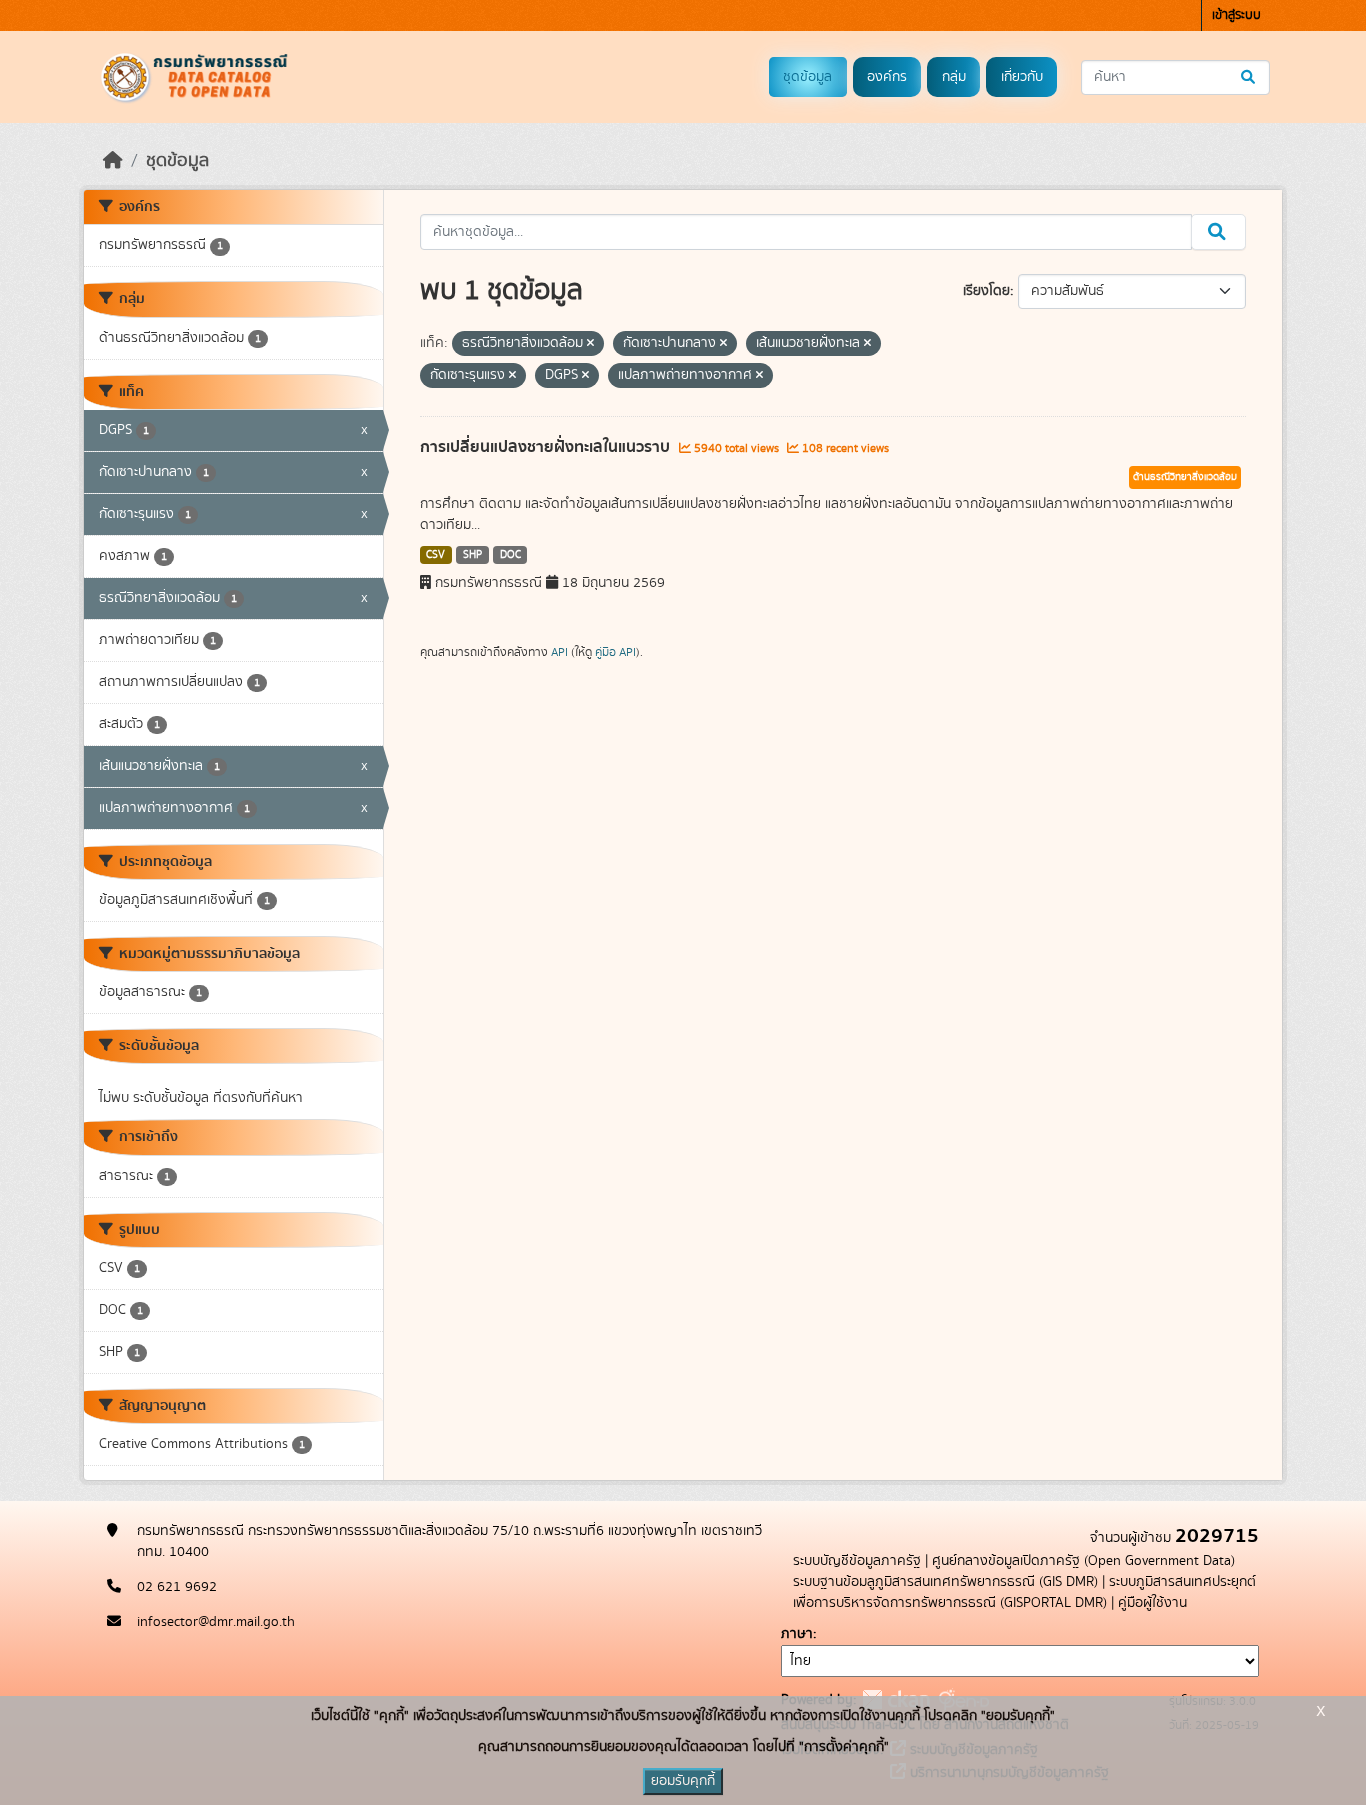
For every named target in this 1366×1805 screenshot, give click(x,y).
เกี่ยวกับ (1022, 77)
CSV (435, 555)
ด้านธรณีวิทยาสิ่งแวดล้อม (1185, 477)
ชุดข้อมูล (807, 77)
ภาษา (797, 1634)
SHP (472, 555)
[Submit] (1249, 77)
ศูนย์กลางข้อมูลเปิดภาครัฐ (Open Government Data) (1083, 1561)
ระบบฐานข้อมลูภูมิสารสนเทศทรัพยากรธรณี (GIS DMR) (945, 1582)
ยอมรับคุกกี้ (683, 1781)
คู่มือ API (615, 652)
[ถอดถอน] (590, 344)
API (559, 652)
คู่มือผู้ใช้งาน (1152, 1603)
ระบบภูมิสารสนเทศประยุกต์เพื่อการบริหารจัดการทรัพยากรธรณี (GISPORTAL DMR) (1024, 1592)
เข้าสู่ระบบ (1236, 15)
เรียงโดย (986, 291)
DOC (510, 555)
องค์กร (887, 77)
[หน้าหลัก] (113, 161)
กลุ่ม (954, 77)
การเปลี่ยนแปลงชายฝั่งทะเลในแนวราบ (547, 447)
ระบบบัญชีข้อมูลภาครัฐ (857, 1561)
